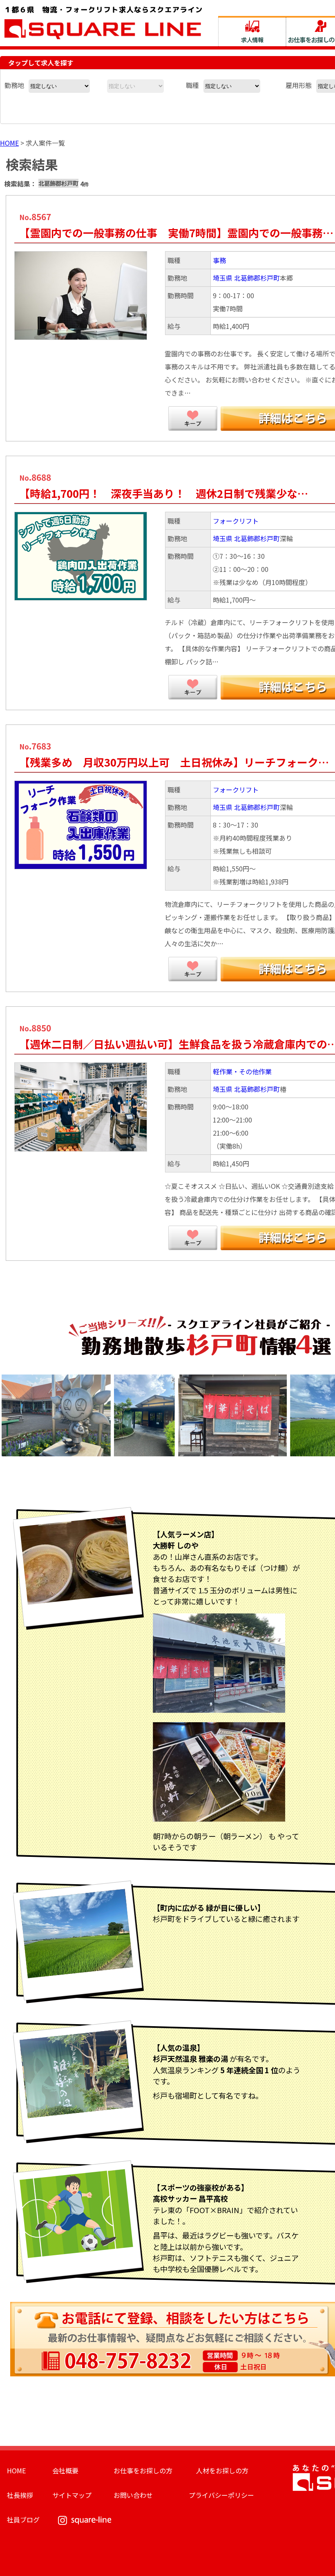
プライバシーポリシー (221, 2495)
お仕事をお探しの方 (143, 2470)
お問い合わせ (133, 2495)
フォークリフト (236, 521)
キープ (193, 418)
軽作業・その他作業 (242, 1071)
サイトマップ (72, 2495)
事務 (219, 260)
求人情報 (252, 31)
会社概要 (65, 2470)
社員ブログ (23, 2520)
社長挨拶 (20, 2495)
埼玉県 (223, 278)
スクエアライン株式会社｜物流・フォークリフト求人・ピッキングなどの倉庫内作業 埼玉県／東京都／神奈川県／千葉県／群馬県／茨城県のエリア (103, 22)
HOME (9, 143)
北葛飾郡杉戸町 (257, 278)
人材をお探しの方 (222, 2470)
